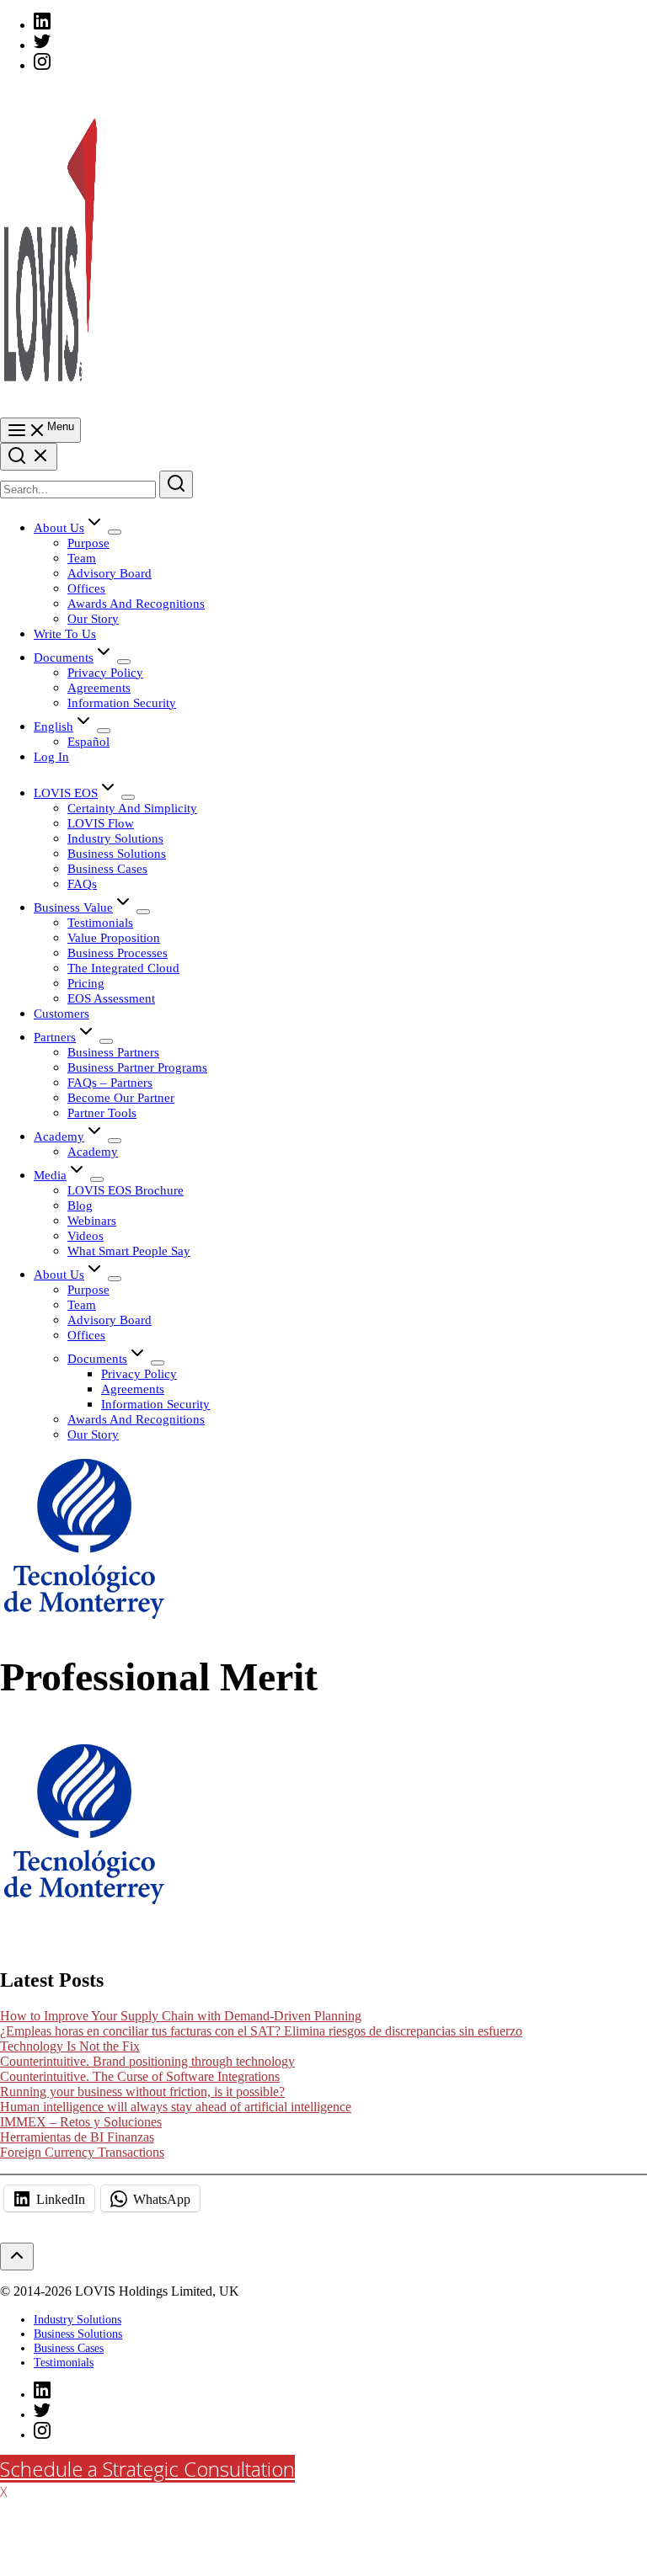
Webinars (92, 1220)
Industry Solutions (115, 838)
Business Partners (113, 1052)
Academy (59, 1136)
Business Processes (118, 953)
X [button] (4, 2492)
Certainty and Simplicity (132, 808)
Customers (61, 1013)
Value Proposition (114, 937)
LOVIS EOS (66, 793)
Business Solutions (117, 853)
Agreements (99, 687)
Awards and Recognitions (136, 603)
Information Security (122, 703)
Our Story (93, 618)
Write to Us (65, 633)
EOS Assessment (111, 998)
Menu (61, 426)
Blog (80, 1205)
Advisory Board (110, 573)
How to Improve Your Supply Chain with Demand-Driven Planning (181, 2016)
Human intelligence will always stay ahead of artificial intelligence (176, 2107)
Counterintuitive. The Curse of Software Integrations (140, 2076)
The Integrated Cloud (123, 968)
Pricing (86, 983)
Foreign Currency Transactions (82, 2152)
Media (50, 1175)
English (53, 726)
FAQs (82, 884)
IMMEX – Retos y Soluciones (81, 2122)
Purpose (88, 543)
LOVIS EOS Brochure (126, 1190)
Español (88, 741)
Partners (55, 1037)
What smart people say (129, 1251)
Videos (86, 1235)
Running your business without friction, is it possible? (142, 2092)
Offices (86, 588)
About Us (59, 527)
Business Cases (107, 868)
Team (82, 558)
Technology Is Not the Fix (70, 2046)
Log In (51, 756)
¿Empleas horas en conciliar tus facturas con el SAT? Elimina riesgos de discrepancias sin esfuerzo (261, 2031)
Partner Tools (102, 1112)
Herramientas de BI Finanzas (77, 2137)
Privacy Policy (105, 672)
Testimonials (100, 922)
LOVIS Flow (101, 823)
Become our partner (121, 1097)
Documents (64, 657)
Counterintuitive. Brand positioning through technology (147, 2061)
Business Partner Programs (137, 1067)
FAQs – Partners (110, 1082)
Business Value (73, 907)
